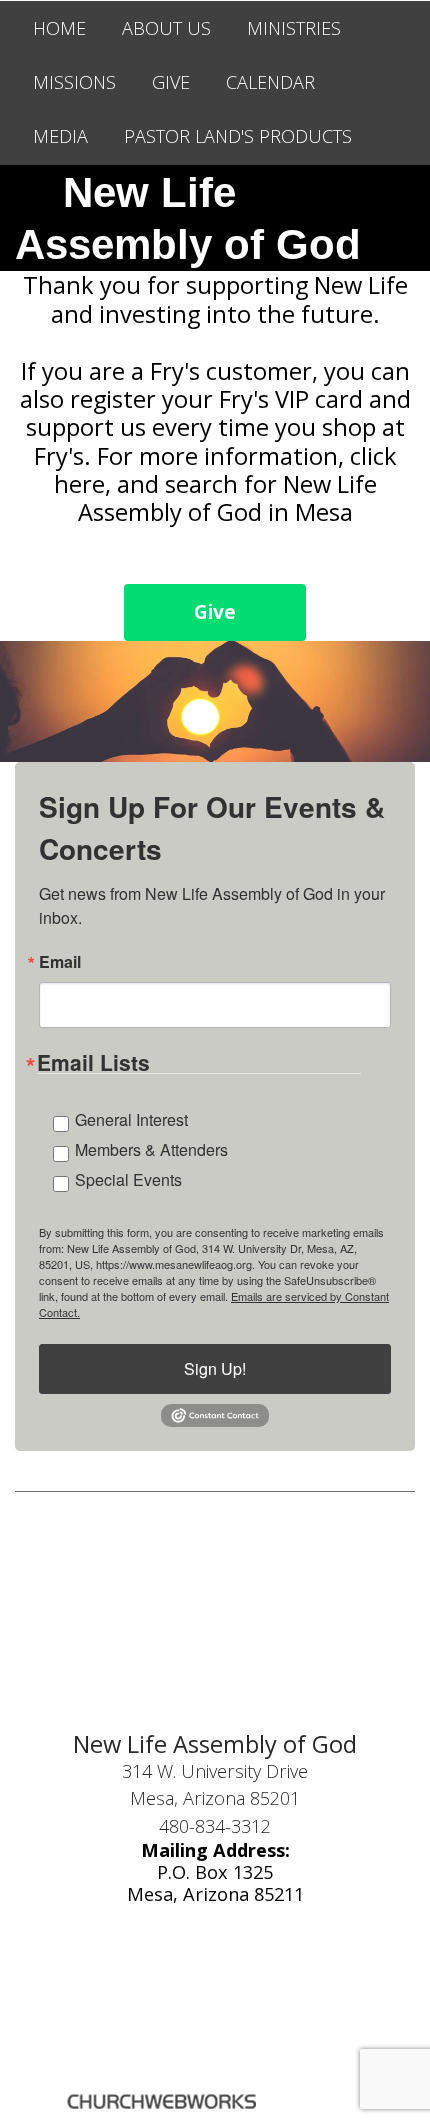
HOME (59, 28)
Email (60, 962)
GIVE (171, 82)
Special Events (128, 1179)
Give (215, 612)
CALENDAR (270, 82)
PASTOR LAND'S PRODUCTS (238, 136)
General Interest (131, 1119)
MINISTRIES (294, 28)
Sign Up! (215, 1368)
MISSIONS (74, 82)
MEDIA (60, 136)
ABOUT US (166, 28)
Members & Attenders (151, 1149)
